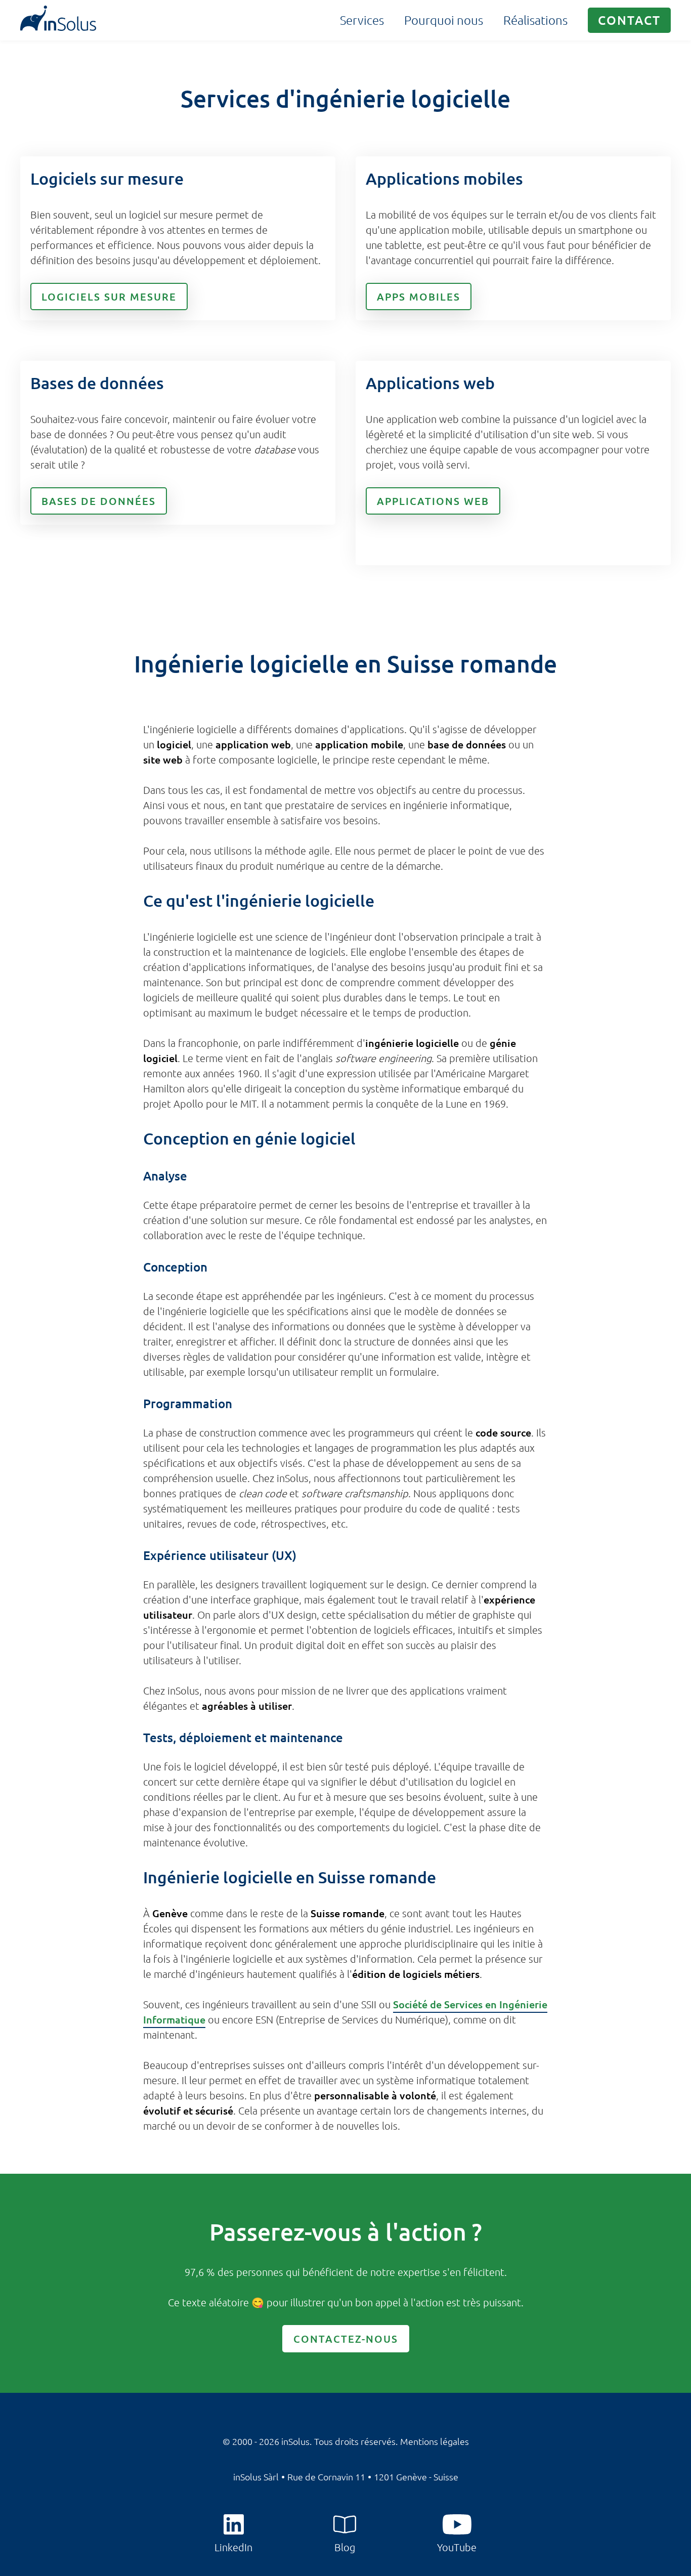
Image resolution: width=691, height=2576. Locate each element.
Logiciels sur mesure (109, 297)
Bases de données (99, 501)
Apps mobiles (419, 297)
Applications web (433, 501)
